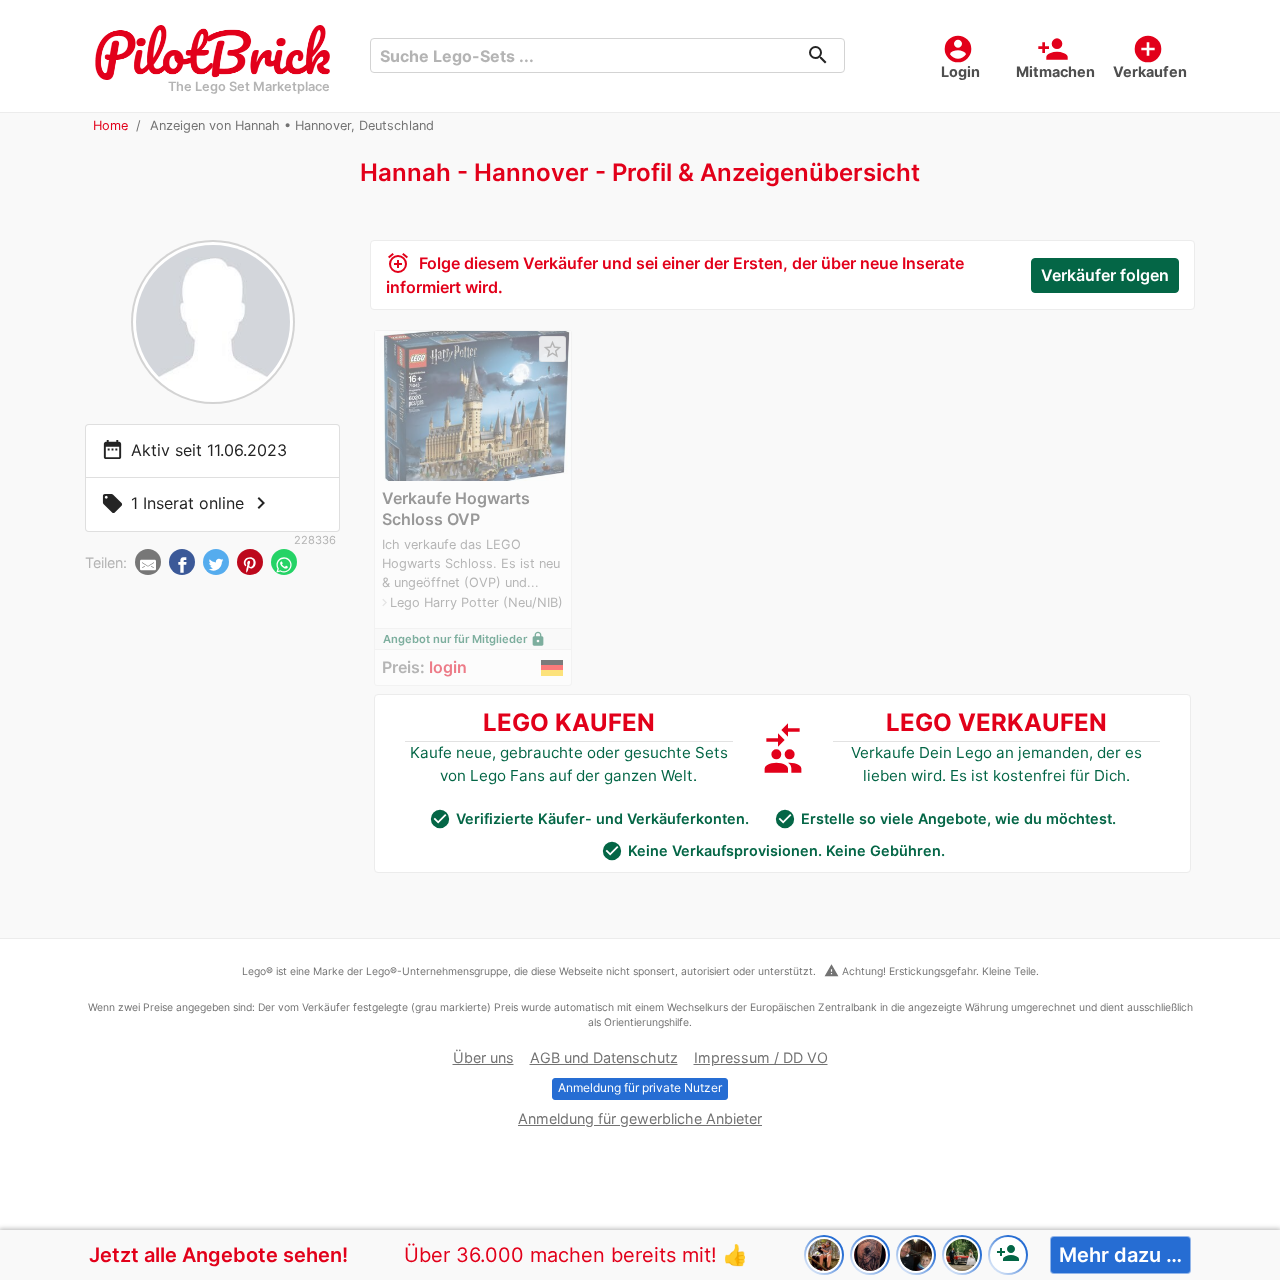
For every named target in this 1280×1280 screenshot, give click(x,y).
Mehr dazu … (1120, 1255)
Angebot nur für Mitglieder (464, 639)
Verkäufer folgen (1105, 275)
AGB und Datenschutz (604, 1057)
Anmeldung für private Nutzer (640, 1087)
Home (110, 125)
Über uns (483, 1057)
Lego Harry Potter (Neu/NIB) (476, 602)
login (448, 667)
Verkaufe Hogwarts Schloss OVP (456, 508)
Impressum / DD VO (761, 1057)
